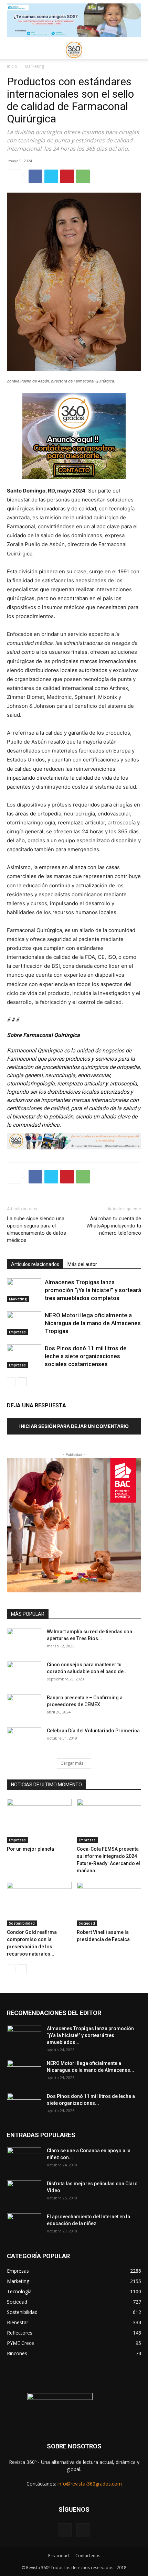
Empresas (17, 1332)
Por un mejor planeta (30, 1849)
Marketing (34, 66)
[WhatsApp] (83, 176)
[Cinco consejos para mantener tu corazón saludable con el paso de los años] (24, 1673)
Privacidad (59, 2556)
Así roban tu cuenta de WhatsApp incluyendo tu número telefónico (114, 1226)
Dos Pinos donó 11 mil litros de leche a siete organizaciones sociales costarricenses (86, 1356)
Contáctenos (88, 2556)
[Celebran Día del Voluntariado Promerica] (24, 1739)
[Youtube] (83, 2530)
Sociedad (87, 1923)
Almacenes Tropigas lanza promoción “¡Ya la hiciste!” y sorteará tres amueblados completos (93, 1290)
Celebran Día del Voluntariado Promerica (93, 1731)
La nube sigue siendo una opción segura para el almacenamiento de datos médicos (36, 1229)
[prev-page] (11, 1382)
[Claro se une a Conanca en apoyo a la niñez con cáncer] (24, 2159)
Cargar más (72, 1763)
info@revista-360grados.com (90, 2484)
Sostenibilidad (22, 1923)
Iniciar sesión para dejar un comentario (74, 1426)
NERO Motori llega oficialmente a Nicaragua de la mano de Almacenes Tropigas (93, 1323)
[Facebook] (35, 176)
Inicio (12, 66)
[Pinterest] (67, 176)
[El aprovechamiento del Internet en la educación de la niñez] (24, 2225)
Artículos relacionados (35, 1264)
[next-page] (22, 1382)
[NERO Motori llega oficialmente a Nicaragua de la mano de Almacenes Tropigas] (24, 1323)
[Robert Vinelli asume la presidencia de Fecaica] (109, 1904)
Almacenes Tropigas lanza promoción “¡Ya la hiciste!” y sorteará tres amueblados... (90, 2035)
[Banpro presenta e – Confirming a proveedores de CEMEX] (24, 1706)
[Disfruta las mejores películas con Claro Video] (24, 2192)
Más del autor (82, 1264)
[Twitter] (51, 176)
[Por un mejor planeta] (39, 1821)
